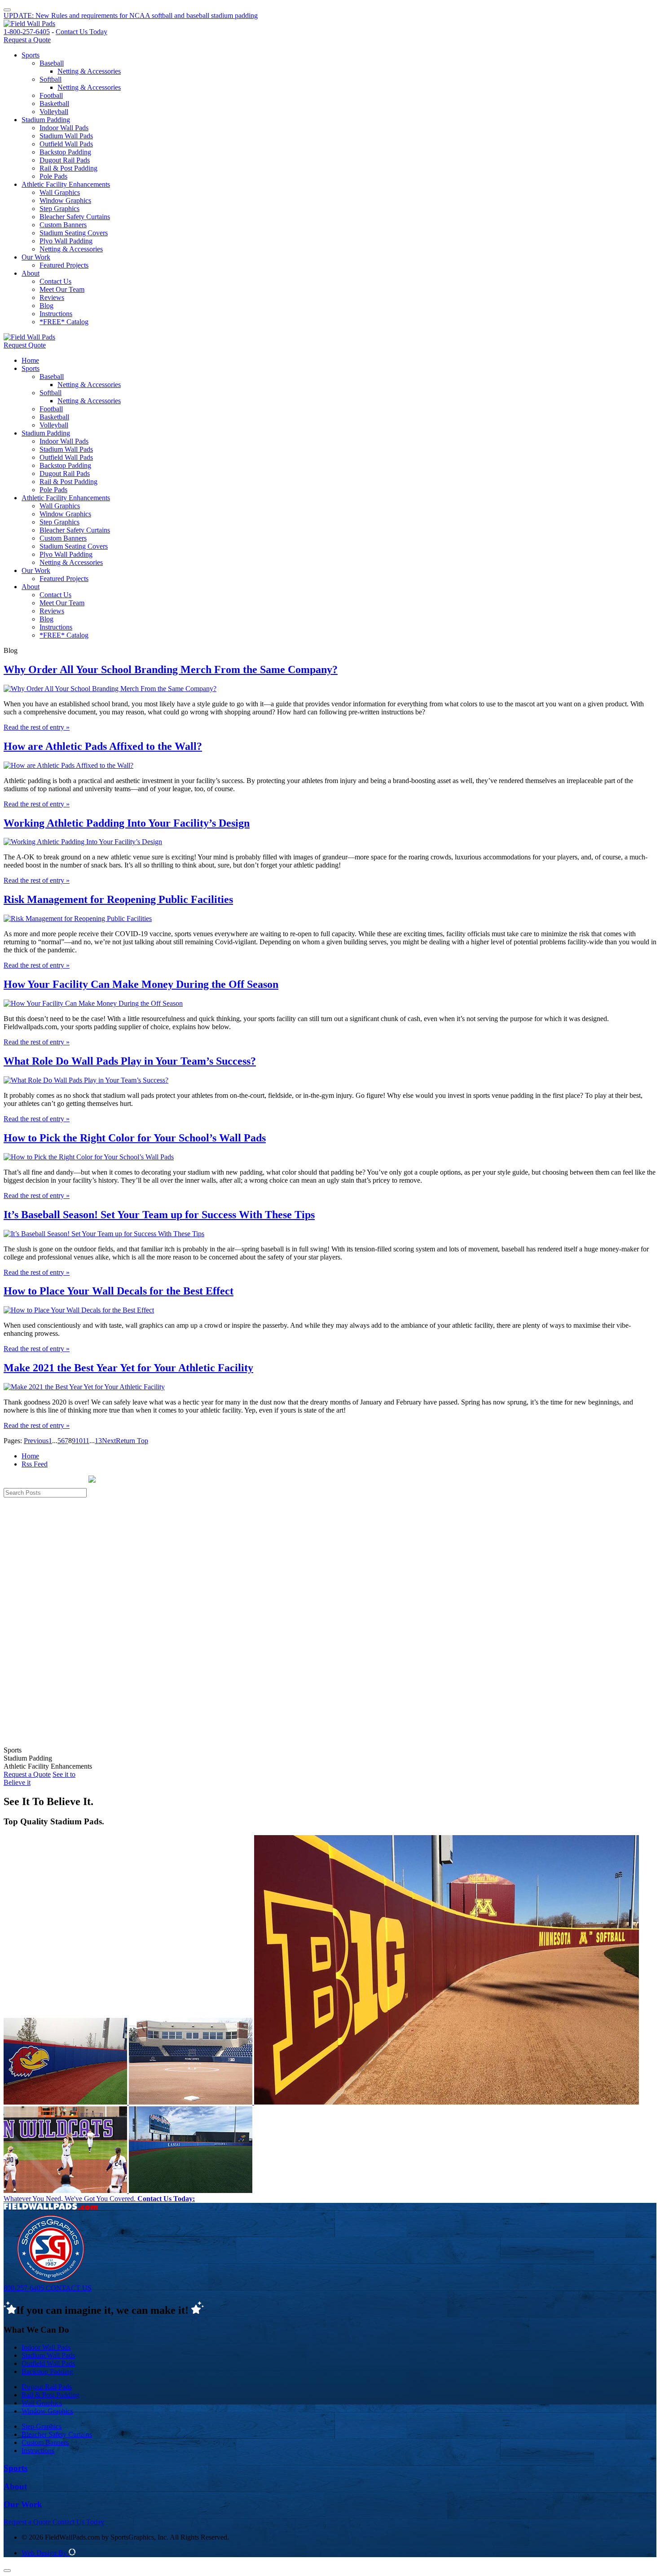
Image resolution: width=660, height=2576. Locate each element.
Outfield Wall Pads (66, 144)
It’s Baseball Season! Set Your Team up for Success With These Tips (159, 1215)
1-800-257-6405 (27, 32)
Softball (51, 79)
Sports (31, 55)
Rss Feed (35, 1464)
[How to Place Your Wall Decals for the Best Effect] (79, 1310)
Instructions (56, 314)
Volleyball (54, 112)
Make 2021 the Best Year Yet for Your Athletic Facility (128, 1368)
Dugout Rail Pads (65, 160)
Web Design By (45, 2553)
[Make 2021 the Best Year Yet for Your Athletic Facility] (84, 1387)
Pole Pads (53, 176)
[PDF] (7, 7)
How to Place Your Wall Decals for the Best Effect (119, 1291)
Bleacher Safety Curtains (75, 217)
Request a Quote (27, 40)
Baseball (52, 63)
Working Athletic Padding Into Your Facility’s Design (127, 823)
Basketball (54, 103)
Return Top (132, 1441)
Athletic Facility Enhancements (66, 184)
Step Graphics (59, 209)
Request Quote (25, 345)
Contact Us (55, 281)
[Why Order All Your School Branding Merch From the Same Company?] (110, 689)
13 (98, 1441)
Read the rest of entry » (37, 727)
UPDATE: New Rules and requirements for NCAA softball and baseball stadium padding (131, 15)
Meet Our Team (62, 289)
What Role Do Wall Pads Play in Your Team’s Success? (130, 1061)
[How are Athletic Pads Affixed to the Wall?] (68, 765)
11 (86, 1441)
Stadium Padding (46, 120)
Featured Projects (64, 265)
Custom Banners (63, 225)
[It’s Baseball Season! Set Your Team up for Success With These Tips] (104, 1234)
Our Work (36, 257)
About (31, 273)
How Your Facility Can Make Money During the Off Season (141, 984)
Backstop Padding (65, 152)
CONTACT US (69, 2288)
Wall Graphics (60, 192)
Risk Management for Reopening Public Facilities (118, 899)
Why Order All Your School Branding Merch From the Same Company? (171, 669)
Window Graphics (65, 200)
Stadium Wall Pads (66, 136)
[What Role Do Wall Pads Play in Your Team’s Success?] (86, 1080)
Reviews (52, 297)
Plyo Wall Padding (66, 241)
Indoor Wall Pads (64, 128)
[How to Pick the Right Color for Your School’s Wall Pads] (89, 1157)
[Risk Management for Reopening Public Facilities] (78, 918)
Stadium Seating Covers (74, 233)
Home (30, 360)
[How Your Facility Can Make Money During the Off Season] (93, 1003)
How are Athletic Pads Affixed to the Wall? (103, 746)
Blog (46, 306)
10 (79, 1441)
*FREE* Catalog (64, 322)
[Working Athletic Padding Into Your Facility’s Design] (83, 842)
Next (109, 1441)
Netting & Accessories (89, 71)
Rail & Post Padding (68, 168)
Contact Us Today (81, 32)
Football (51, 95)
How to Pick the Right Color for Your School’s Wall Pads (135, 1138)
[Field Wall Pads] (29, 24)
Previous (36, 1441)
